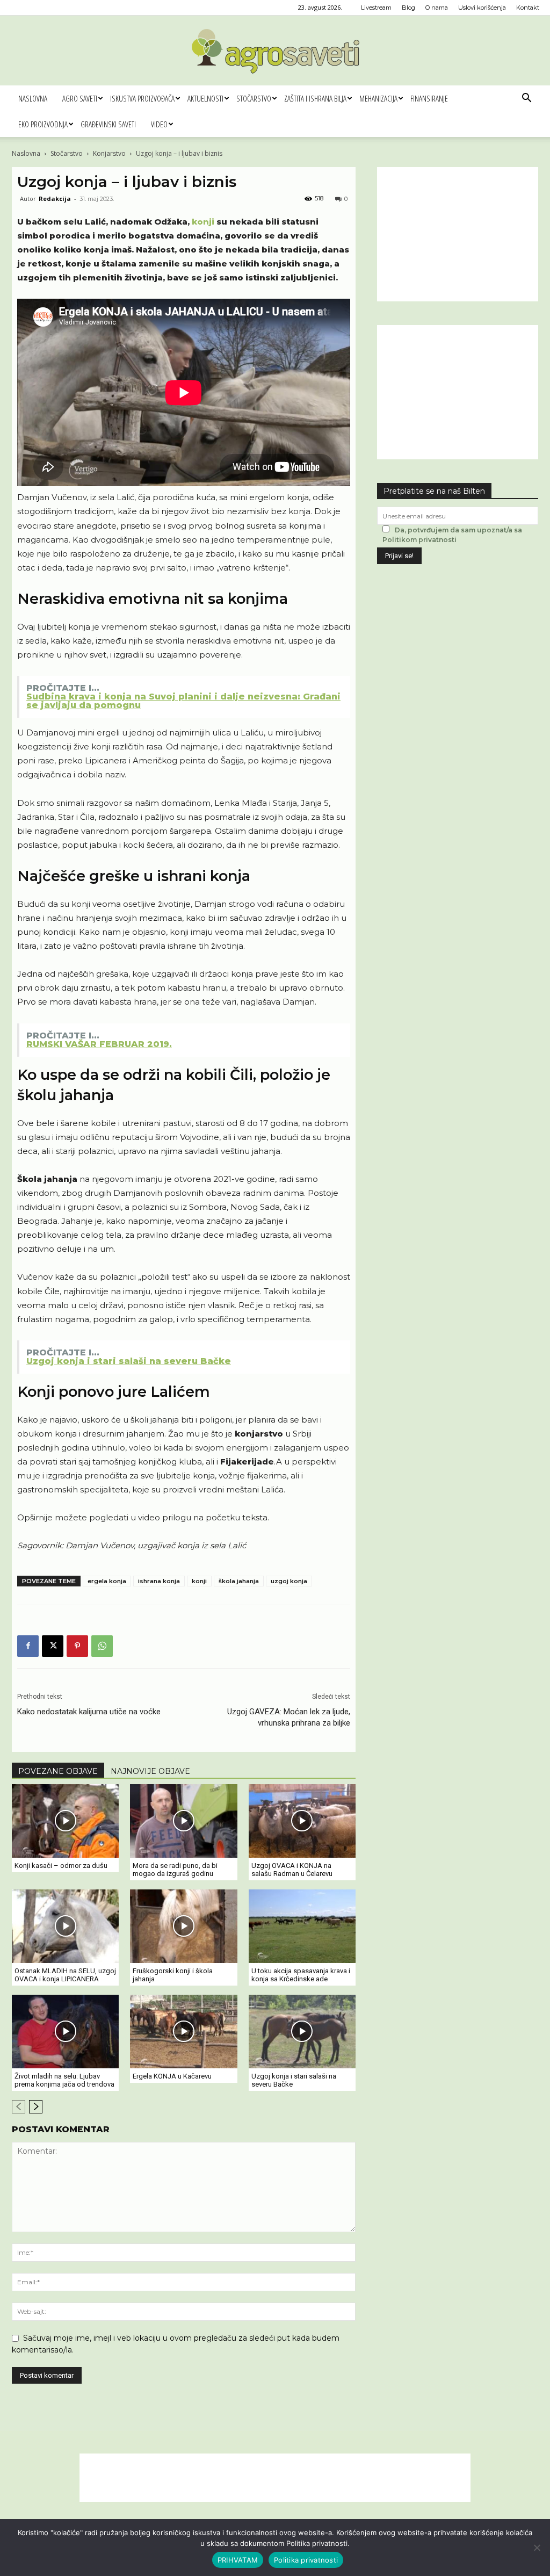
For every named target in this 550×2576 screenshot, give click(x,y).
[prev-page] (19, 2107)
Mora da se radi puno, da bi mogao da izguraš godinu (175, 1870)
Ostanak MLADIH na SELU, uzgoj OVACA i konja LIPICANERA (65, 1975)
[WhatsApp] (102, 1646)
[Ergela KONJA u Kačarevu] (183, 2032)
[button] (526, 99)
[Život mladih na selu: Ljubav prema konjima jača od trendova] (65, 2032)
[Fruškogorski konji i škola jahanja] (183, 1926)
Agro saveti (80, 98)
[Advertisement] (458, 234)
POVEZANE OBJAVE (58, 1771)
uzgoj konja (289, 1581)
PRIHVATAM (238, 2560)
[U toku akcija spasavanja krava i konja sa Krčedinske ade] (302, 1926)
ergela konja (107, 1581)
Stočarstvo (254, 98)
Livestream (376, 8)
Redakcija (55, 199)
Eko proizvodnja (43, 124)
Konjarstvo (109, 153)
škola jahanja (239, 1581)
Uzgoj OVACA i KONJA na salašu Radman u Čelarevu (292, 1870)
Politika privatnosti (306, 2560)
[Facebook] (28, 1646)
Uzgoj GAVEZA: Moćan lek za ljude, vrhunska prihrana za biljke (289, 1717)
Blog (408, 8)
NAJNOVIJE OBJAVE (150, 1771)
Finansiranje (429, 98)
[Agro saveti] (275, 51)
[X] (53, 1646)
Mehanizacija (378, 98)
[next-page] (36, 2107)
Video (159, 124)
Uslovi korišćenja (482, 8)
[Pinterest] (77, 1646)
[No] (537, 2548)
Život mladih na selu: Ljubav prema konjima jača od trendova (64, 2080)
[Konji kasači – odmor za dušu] (65, 1821)
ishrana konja (159, 1581)
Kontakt (528, 8)
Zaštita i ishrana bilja (315, 98)
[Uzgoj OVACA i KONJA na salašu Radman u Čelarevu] (302, 1821)
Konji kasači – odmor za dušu (61, 1866)
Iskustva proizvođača (142, 98)
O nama (437, 8)
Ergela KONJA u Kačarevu (172, 2076)
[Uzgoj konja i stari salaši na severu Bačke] (302, 2032)
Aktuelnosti (205, 98)
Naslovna (33, 98)
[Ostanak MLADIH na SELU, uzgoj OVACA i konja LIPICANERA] (65, 1926)
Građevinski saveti (108, 124)
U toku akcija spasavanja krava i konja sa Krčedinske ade (301, 1975)
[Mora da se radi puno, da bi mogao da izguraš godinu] (183, 1821)
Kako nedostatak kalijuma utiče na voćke (89, 1712)
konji (203, 222)
